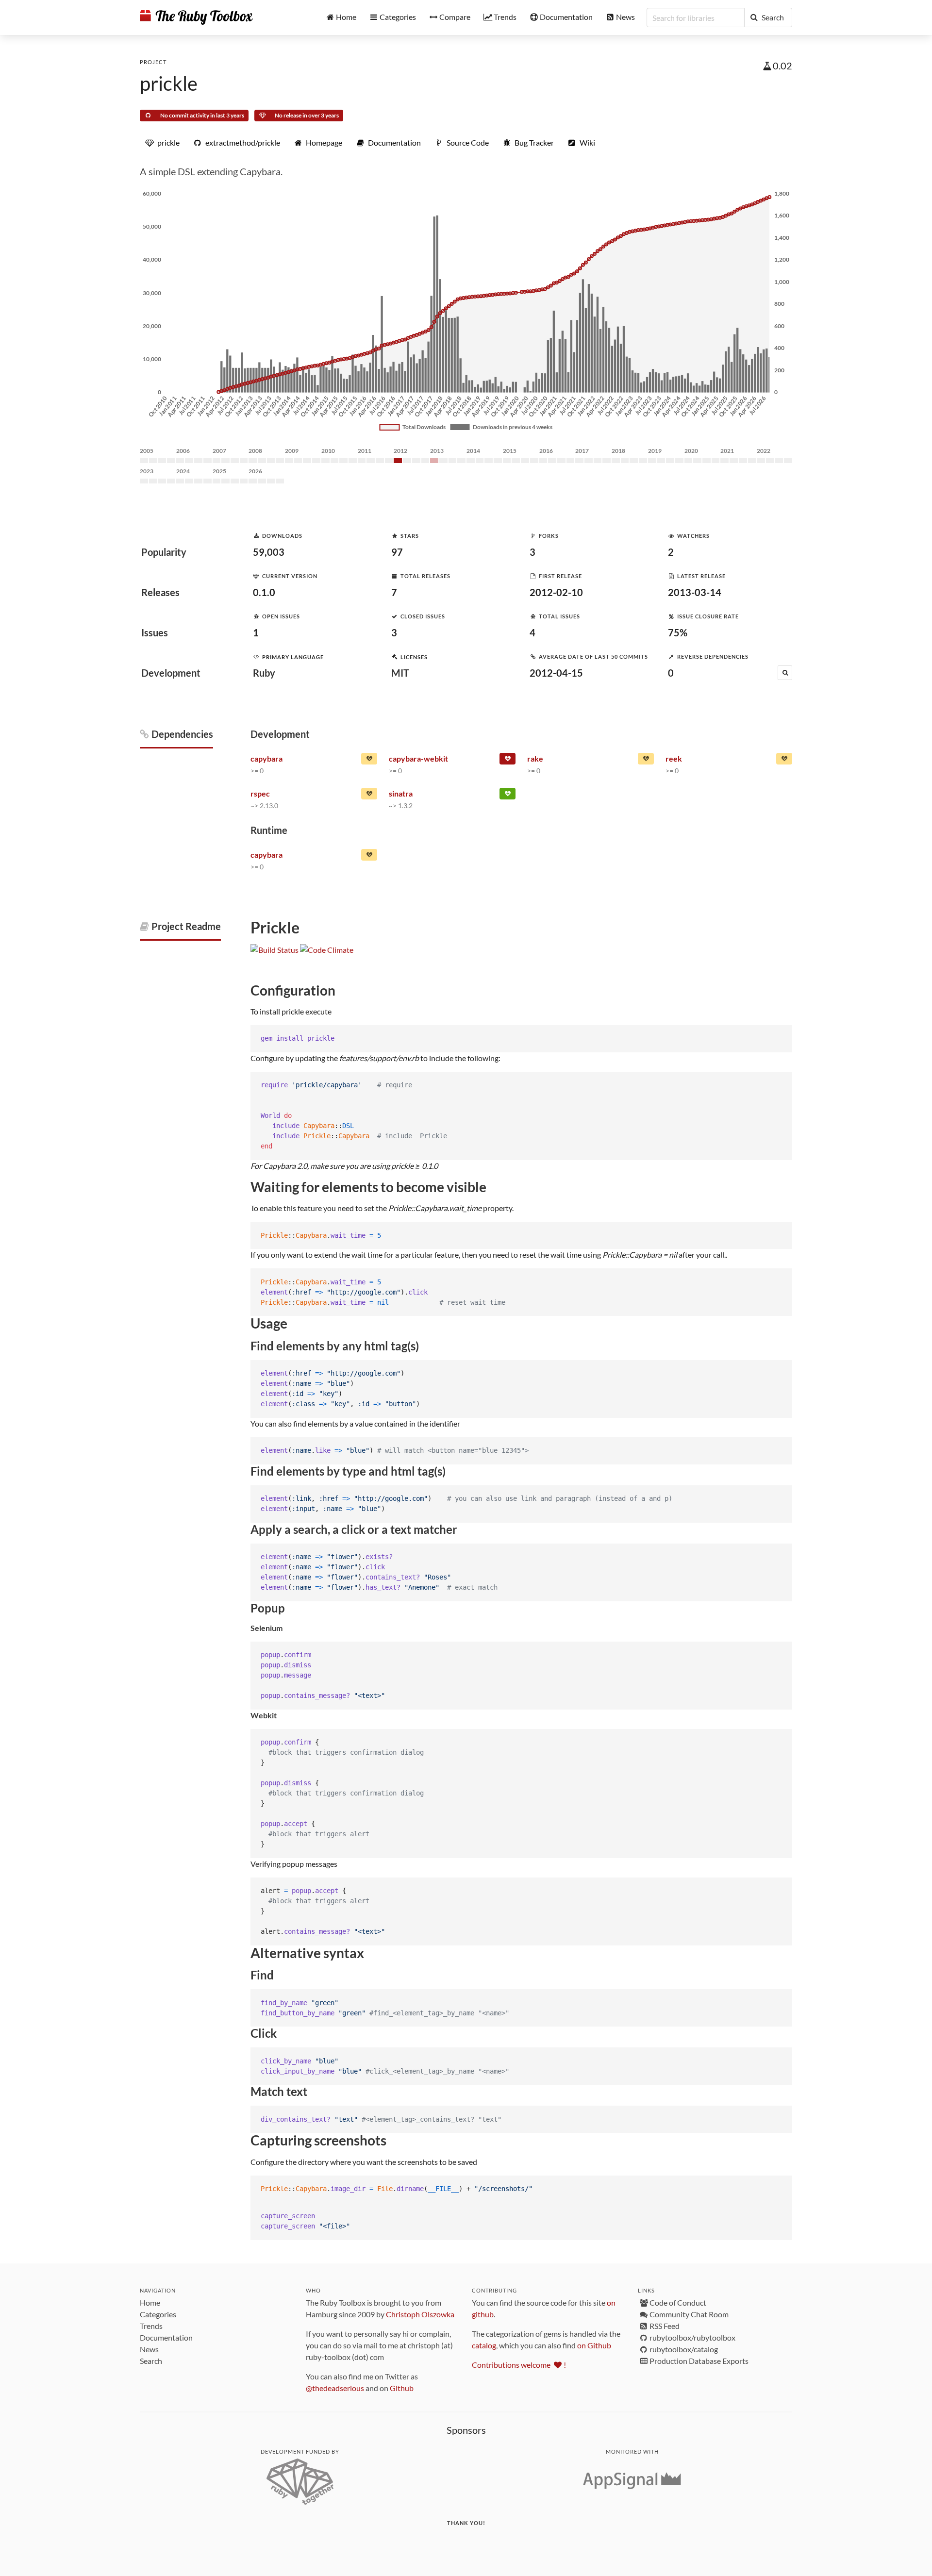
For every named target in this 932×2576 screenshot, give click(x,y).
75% (678, 632)
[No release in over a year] (369, 761)
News (149, 2349)
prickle (169, 83)
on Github (594, 2345)
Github (402, 2388)
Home (150, 2302)
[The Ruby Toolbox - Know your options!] (196, 17)
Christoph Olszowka (420, 2314)
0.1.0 (264, 592)
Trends (151, 2326)
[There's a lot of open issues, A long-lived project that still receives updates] (646, 761)
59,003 (269, 552)
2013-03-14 (695, 592)
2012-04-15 (556, 673)
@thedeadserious (335, 2388)
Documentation (166, 2337)
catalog (484, 2345)
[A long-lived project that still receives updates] (508, 796)
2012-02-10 (556, 592)
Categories (158, 2314)
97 (397, 552)
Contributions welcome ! (519, 2365)
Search (151, 2361)
